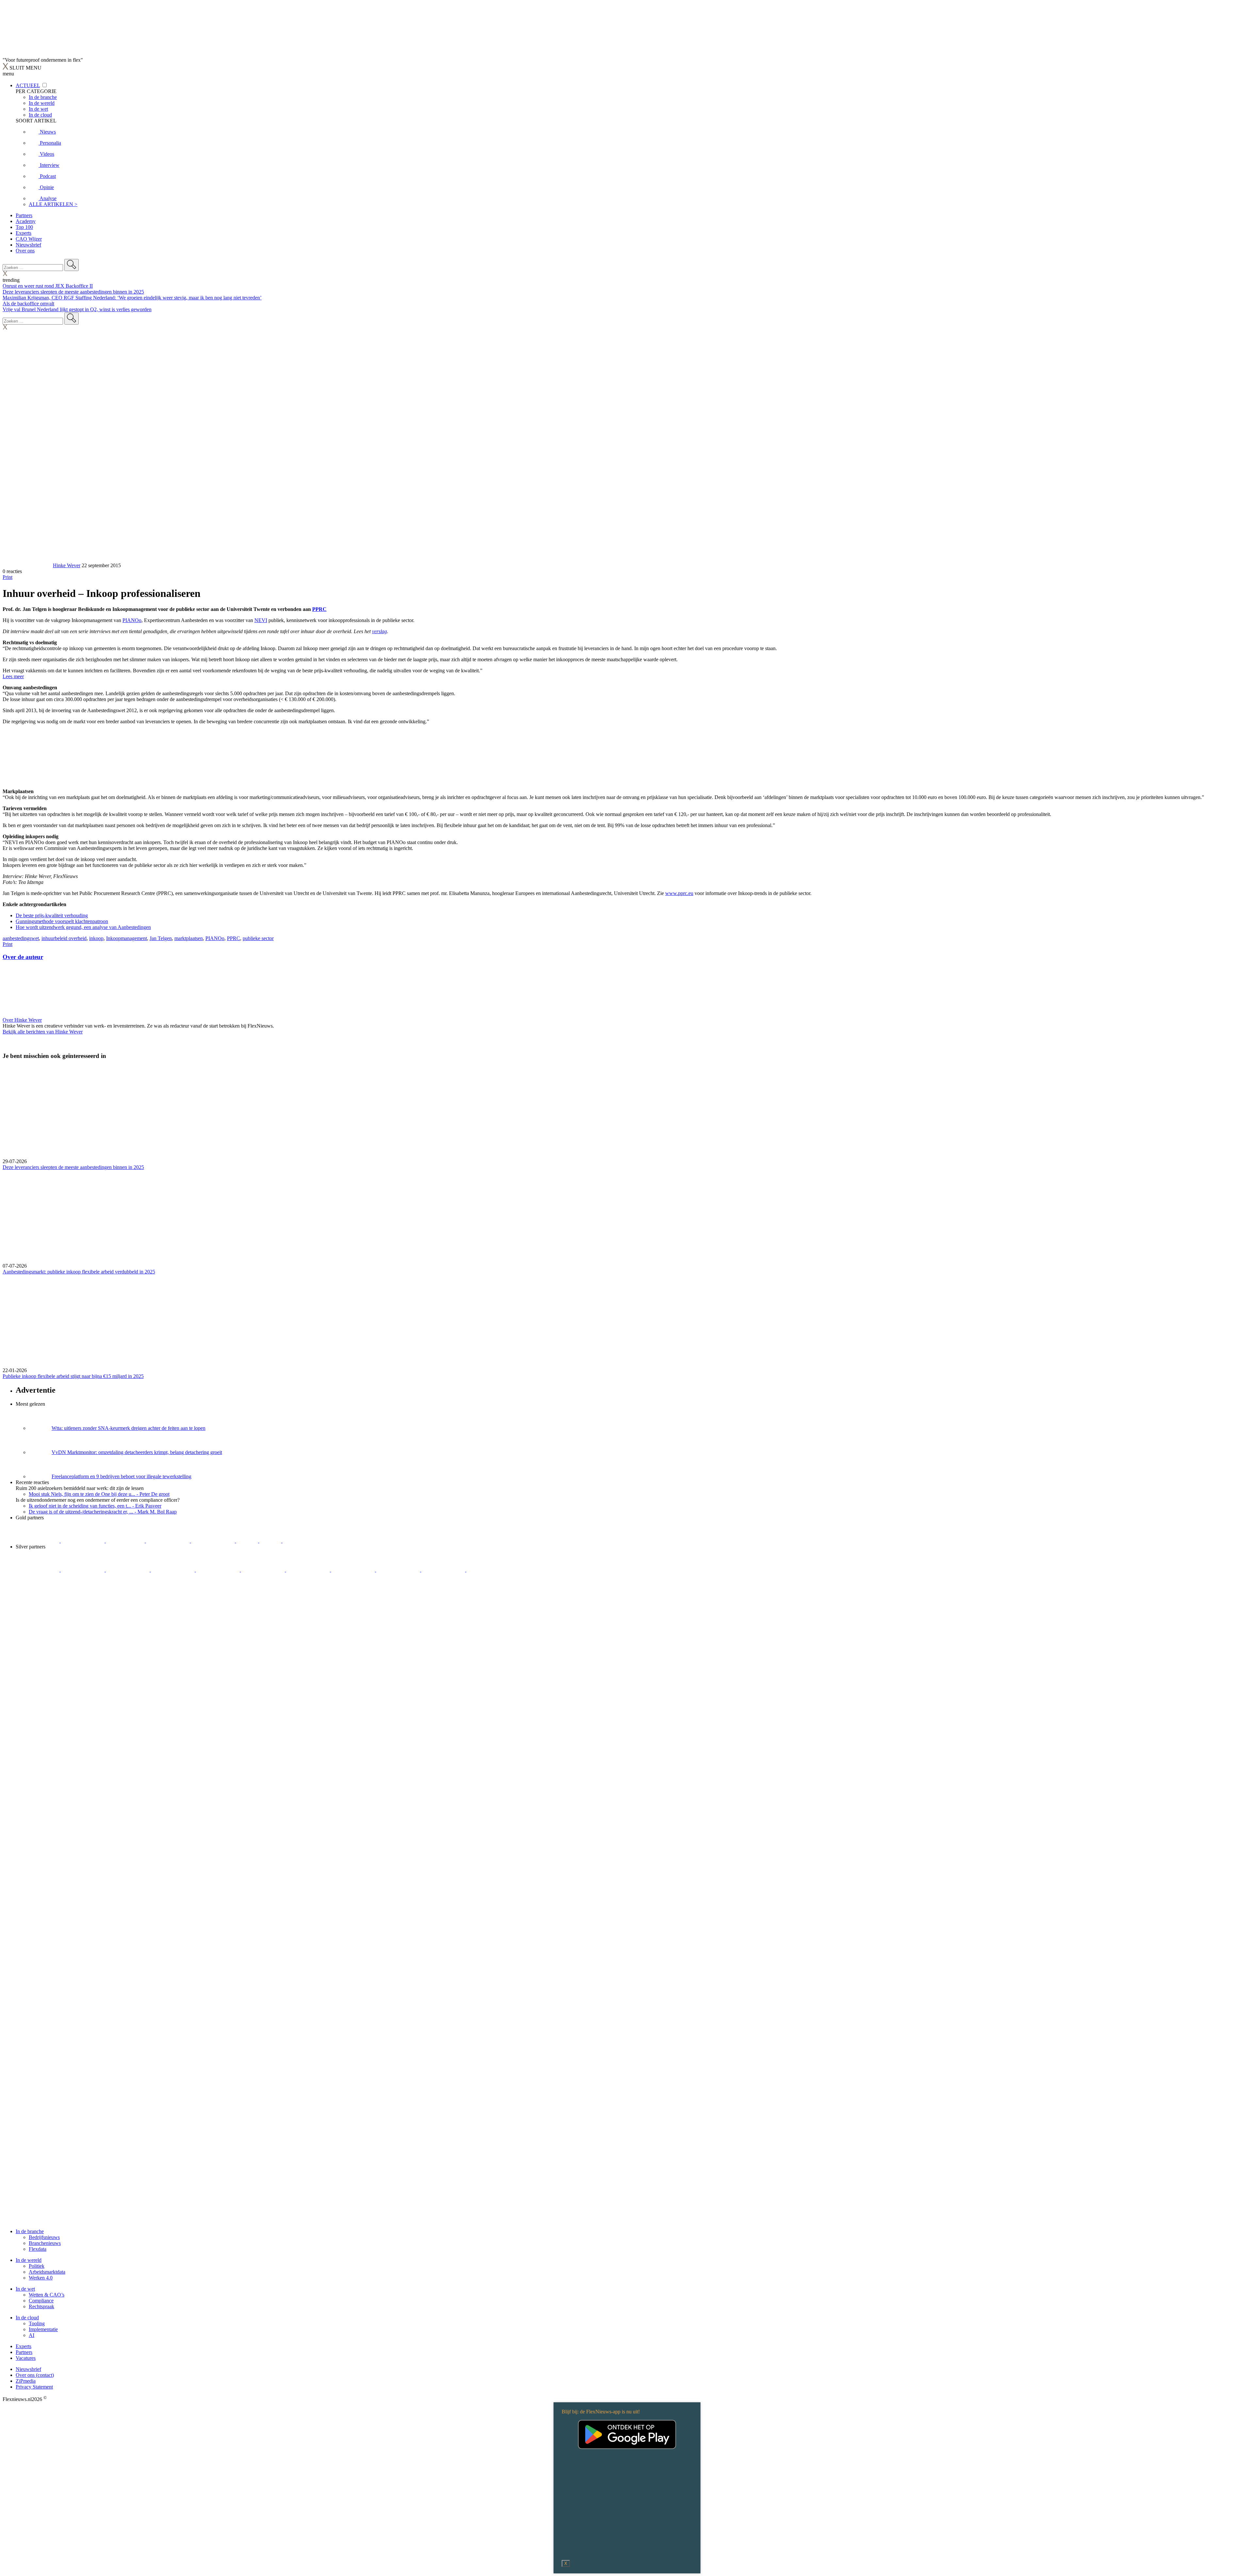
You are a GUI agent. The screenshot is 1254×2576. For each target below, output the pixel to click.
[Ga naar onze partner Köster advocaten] (399, 1570)
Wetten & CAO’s (47, 2295)
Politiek (37, 2266)
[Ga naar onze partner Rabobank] (309, 1570)
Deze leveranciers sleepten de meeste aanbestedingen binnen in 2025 (73, 292)
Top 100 (24, 227)
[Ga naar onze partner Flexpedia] (214, 1541)
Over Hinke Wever (22, 1020)
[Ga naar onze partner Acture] (83, 1541)
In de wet (25, 2289)
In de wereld (29, 2260)
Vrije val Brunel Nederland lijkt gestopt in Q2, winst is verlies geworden (77, 309)
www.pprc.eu (679, 893)
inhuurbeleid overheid (64, 938)
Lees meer (13, 676)
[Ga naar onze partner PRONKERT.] (128, 1570)
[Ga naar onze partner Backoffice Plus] (38, 1541)
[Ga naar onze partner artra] (264, 1570)
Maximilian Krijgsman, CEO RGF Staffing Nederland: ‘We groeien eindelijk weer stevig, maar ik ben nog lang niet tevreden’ (132, 298)
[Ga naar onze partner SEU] (83, 1570)
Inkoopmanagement (127, 938)
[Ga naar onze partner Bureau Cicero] (248, 1541)
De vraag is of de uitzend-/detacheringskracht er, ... (103, 1512)
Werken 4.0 (41, 2278)
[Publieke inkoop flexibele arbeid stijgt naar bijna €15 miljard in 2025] (627, 1321)
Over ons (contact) (35, 2375)
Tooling (37, 2323)
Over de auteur (23, 957)
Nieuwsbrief (28, 245)
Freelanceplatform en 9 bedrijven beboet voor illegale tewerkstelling (121, 1476)
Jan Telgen (161, 938)
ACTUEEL (28, 85)
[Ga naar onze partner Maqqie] (218, 1570)
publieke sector (258, 938)
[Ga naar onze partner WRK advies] (488, 1570)
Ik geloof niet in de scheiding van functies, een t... (95, 1506)
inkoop (96, 938)
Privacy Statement (34, 2387)
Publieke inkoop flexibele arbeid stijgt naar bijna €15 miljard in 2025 (73, 1376)
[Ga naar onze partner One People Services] (169, 1541)
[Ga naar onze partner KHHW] (271, 1541)
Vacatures (26, 2358)
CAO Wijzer (29, 239)
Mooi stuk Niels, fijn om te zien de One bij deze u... (99, 1494)
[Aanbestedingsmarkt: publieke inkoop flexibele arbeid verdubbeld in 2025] (627, 1217)
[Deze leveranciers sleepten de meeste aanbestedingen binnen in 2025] (627, 1112)
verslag (379, 631)
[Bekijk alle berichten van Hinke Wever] (27, 565)
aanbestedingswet (21, 938)
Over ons (25, 251)
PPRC (319, 609)
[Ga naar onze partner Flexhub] (38, 1570)
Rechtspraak (41, 2306)
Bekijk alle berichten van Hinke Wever (43, 1032)
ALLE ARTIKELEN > (53, 204)
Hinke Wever (67, 565)
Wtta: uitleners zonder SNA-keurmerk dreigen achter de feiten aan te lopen (129, 1428)
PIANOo (132, 620)
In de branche (30, 2231)
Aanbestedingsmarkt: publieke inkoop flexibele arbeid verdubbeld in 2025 (79, 1272)
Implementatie (43, 2329)
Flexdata (38, 2249)
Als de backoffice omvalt (28, 304)
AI (32, 2335)
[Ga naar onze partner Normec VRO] (173, 1570)
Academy (26, 221)
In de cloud (27, 2318)
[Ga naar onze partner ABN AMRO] (354, 1570)
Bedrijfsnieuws (44, 2237)
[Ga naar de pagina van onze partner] (60, 1609)
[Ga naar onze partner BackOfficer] (126, 1541)
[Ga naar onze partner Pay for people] (444, 1570)
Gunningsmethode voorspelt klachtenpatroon (62, 921)
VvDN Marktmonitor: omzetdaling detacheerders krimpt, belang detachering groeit (137, 1452)
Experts (24, 233)
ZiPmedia (26, 2381)
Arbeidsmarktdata (47, 2272)
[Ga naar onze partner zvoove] (304, 1541)
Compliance (41, 2301)
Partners (24, 215)
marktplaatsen (189, 938)
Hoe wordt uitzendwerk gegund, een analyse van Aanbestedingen (83, 927)
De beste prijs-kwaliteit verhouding (52, 915)
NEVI (261, 620)
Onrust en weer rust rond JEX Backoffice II (48, 286)
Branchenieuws (45, 2243)
